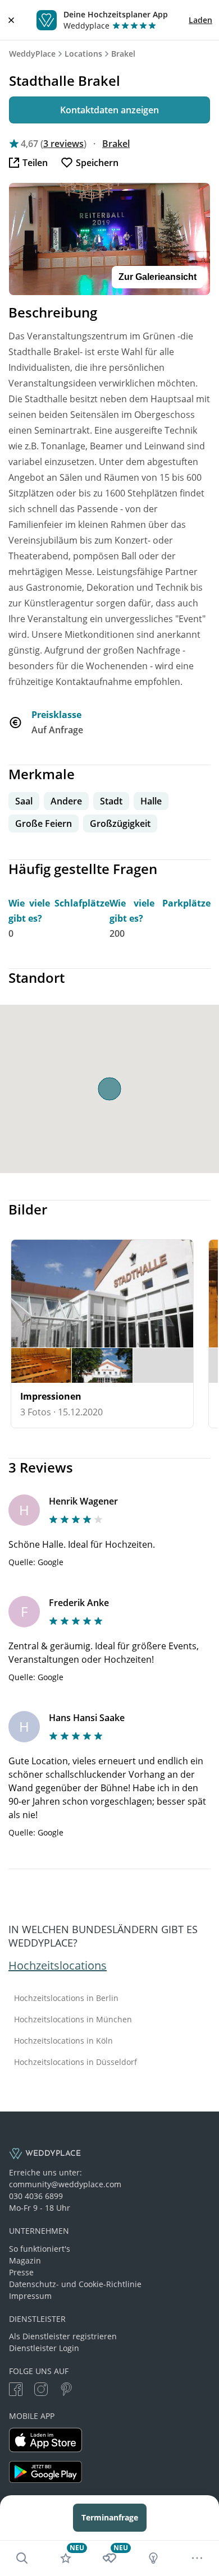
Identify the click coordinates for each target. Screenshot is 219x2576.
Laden (200, 20)
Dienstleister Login (44, 2348)
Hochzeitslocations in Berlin (66, 1998)
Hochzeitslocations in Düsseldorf (76, 2062)
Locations (83, 54)
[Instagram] (41, 2391)
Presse (21, 2272)
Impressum (30, 2296)
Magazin (25, 2260)
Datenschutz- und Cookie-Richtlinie (75, 2284)
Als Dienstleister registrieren (63, 2336)
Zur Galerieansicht (158, 277)
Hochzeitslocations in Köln (63, 2041)
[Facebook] (16, 2391)
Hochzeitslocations (58, 1965)
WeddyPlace (32, 54)
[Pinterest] (66, 2391)
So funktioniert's (40, 2249)
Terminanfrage (110, 2517)
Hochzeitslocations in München (73, 2020)
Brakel (123, 54)
